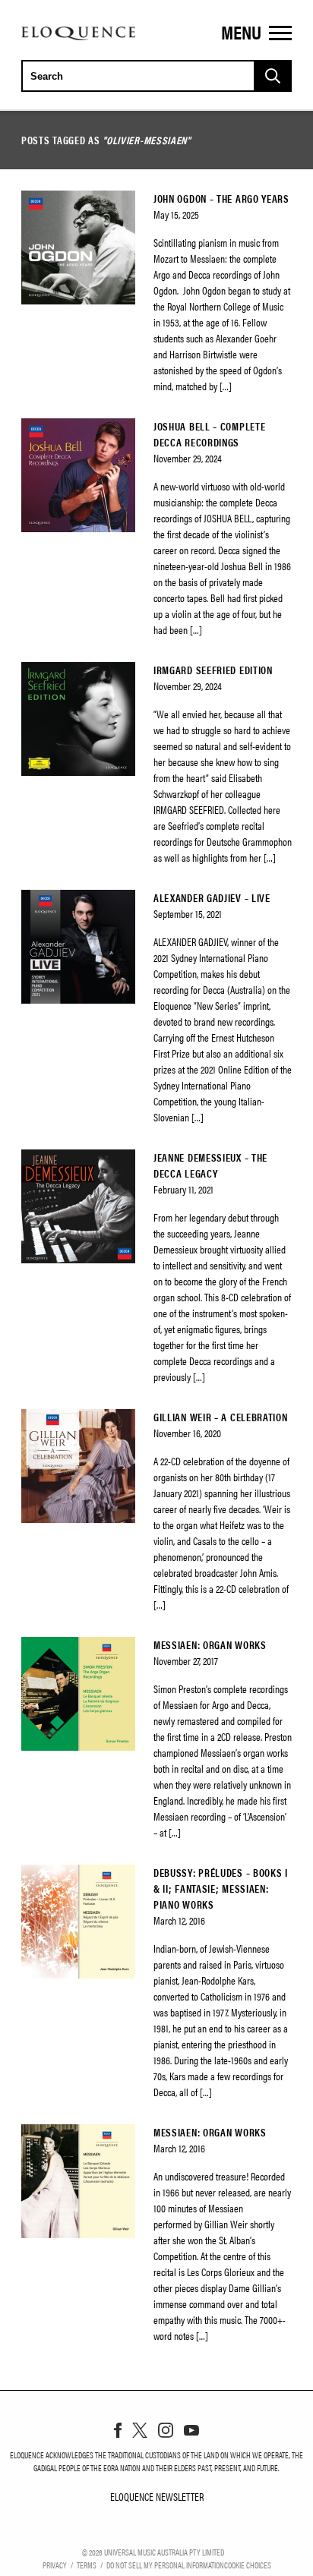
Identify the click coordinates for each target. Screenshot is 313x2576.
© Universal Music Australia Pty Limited (153, 2552)
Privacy (55, 2565)
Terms (87, 2565)
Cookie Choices (248, 2565)
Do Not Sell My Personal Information (165, 2565)
